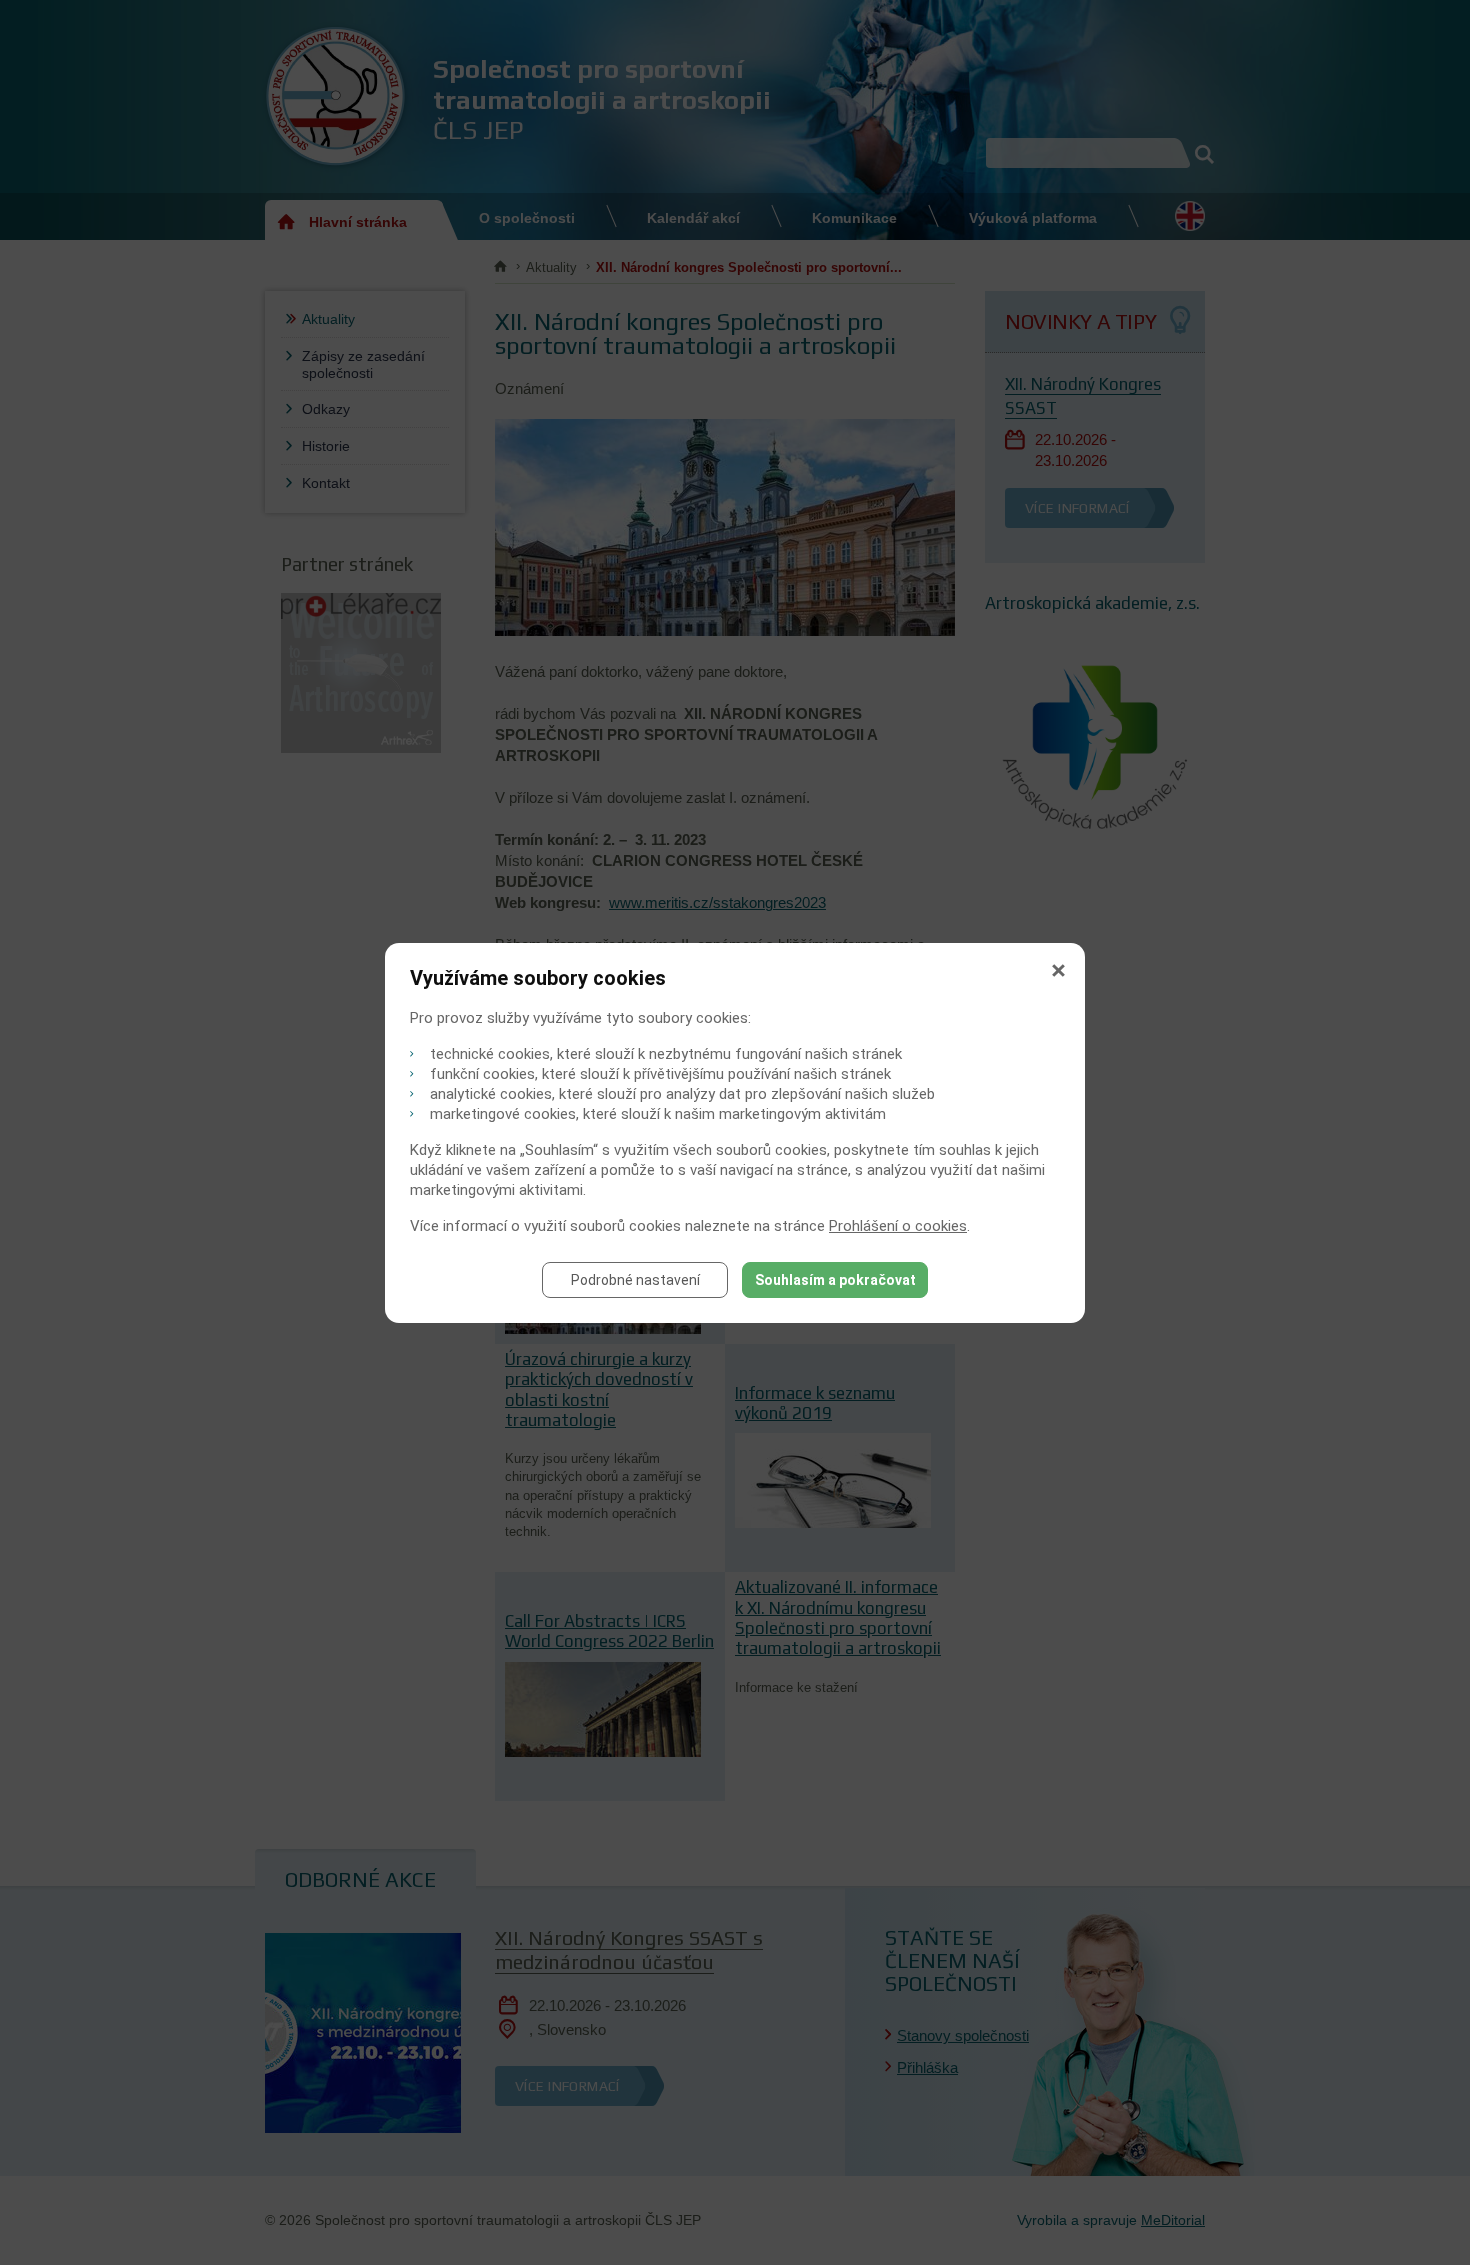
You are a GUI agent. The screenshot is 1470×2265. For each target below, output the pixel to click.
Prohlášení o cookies (898, 1226)
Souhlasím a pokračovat (835, 1280)
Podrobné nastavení (635, 1280)
